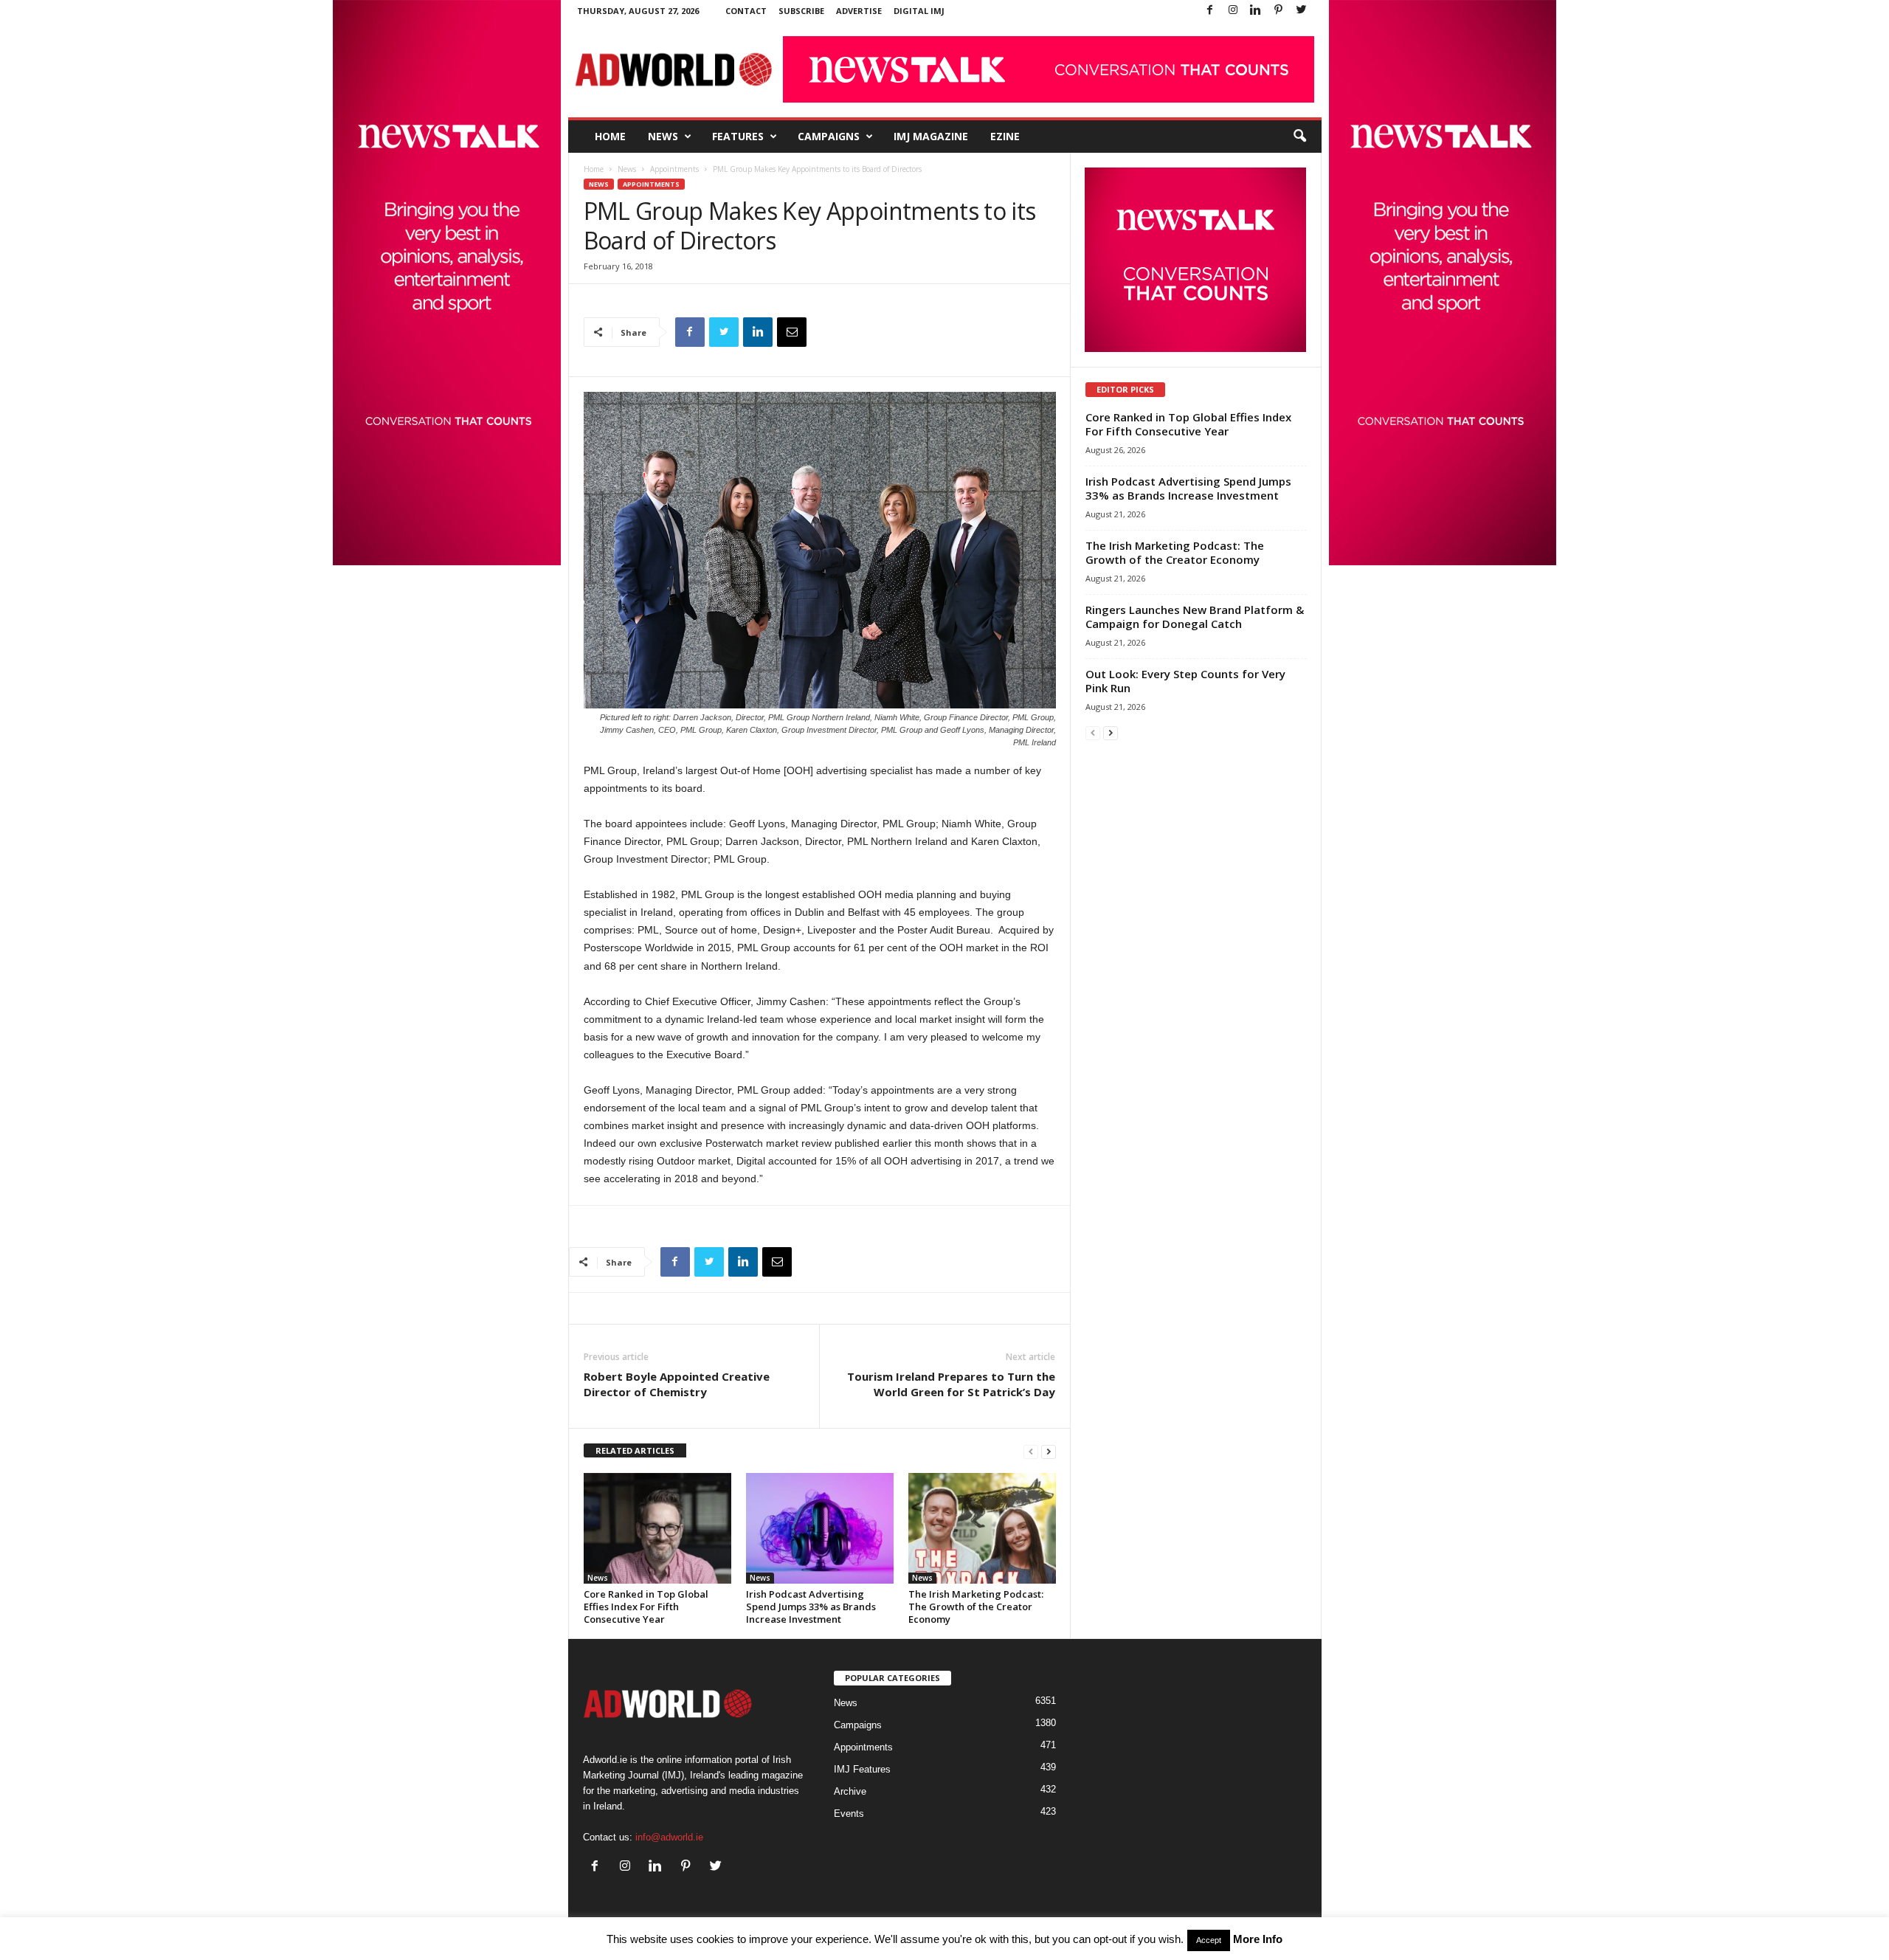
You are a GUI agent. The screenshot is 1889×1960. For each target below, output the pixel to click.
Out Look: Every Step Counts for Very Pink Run (1185, 681)
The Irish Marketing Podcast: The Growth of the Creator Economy (976, 1607)
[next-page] (1049, 1451)
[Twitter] (1302, 11)
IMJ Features (862, 1769)
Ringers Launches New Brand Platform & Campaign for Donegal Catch (1195, 617)
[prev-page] (1031, 1451)
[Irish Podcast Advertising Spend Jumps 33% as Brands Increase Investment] (820, 1528)
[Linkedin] (1256, 11)
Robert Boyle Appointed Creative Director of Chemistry (677, 1384)
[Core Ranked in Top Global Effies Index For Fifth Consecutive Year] (657, 1528)
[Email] (792, 332)
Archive (850, 1791)
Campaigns (829, 136)
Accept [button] (1209, 1940)
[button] (1299, 137)
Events (849, 1814)
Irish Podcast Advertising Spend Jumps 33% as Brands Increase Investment (811, 1607)
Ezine (1005, 136)
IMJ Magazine (931, 136)
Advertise (859, 11)
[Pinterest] (1279, 11)
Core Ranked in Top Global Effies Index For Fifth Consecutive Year (646, 1607)
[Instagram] (1233, 11)
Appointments (674, 169)
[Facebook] (1210, 11)
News (663, 136)
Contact (746, 11)
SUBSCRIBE (801, 11)
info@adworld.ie (669, 1837)
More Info (1258, 1939)
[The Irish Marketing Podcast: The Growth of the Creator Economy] (982, 1528)
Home (610, 136)
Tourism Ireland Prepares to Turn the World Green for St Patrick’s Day (951, 1384)
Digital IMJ (919, 11)
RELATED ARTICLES (635, 1450)
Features (738, 136)
